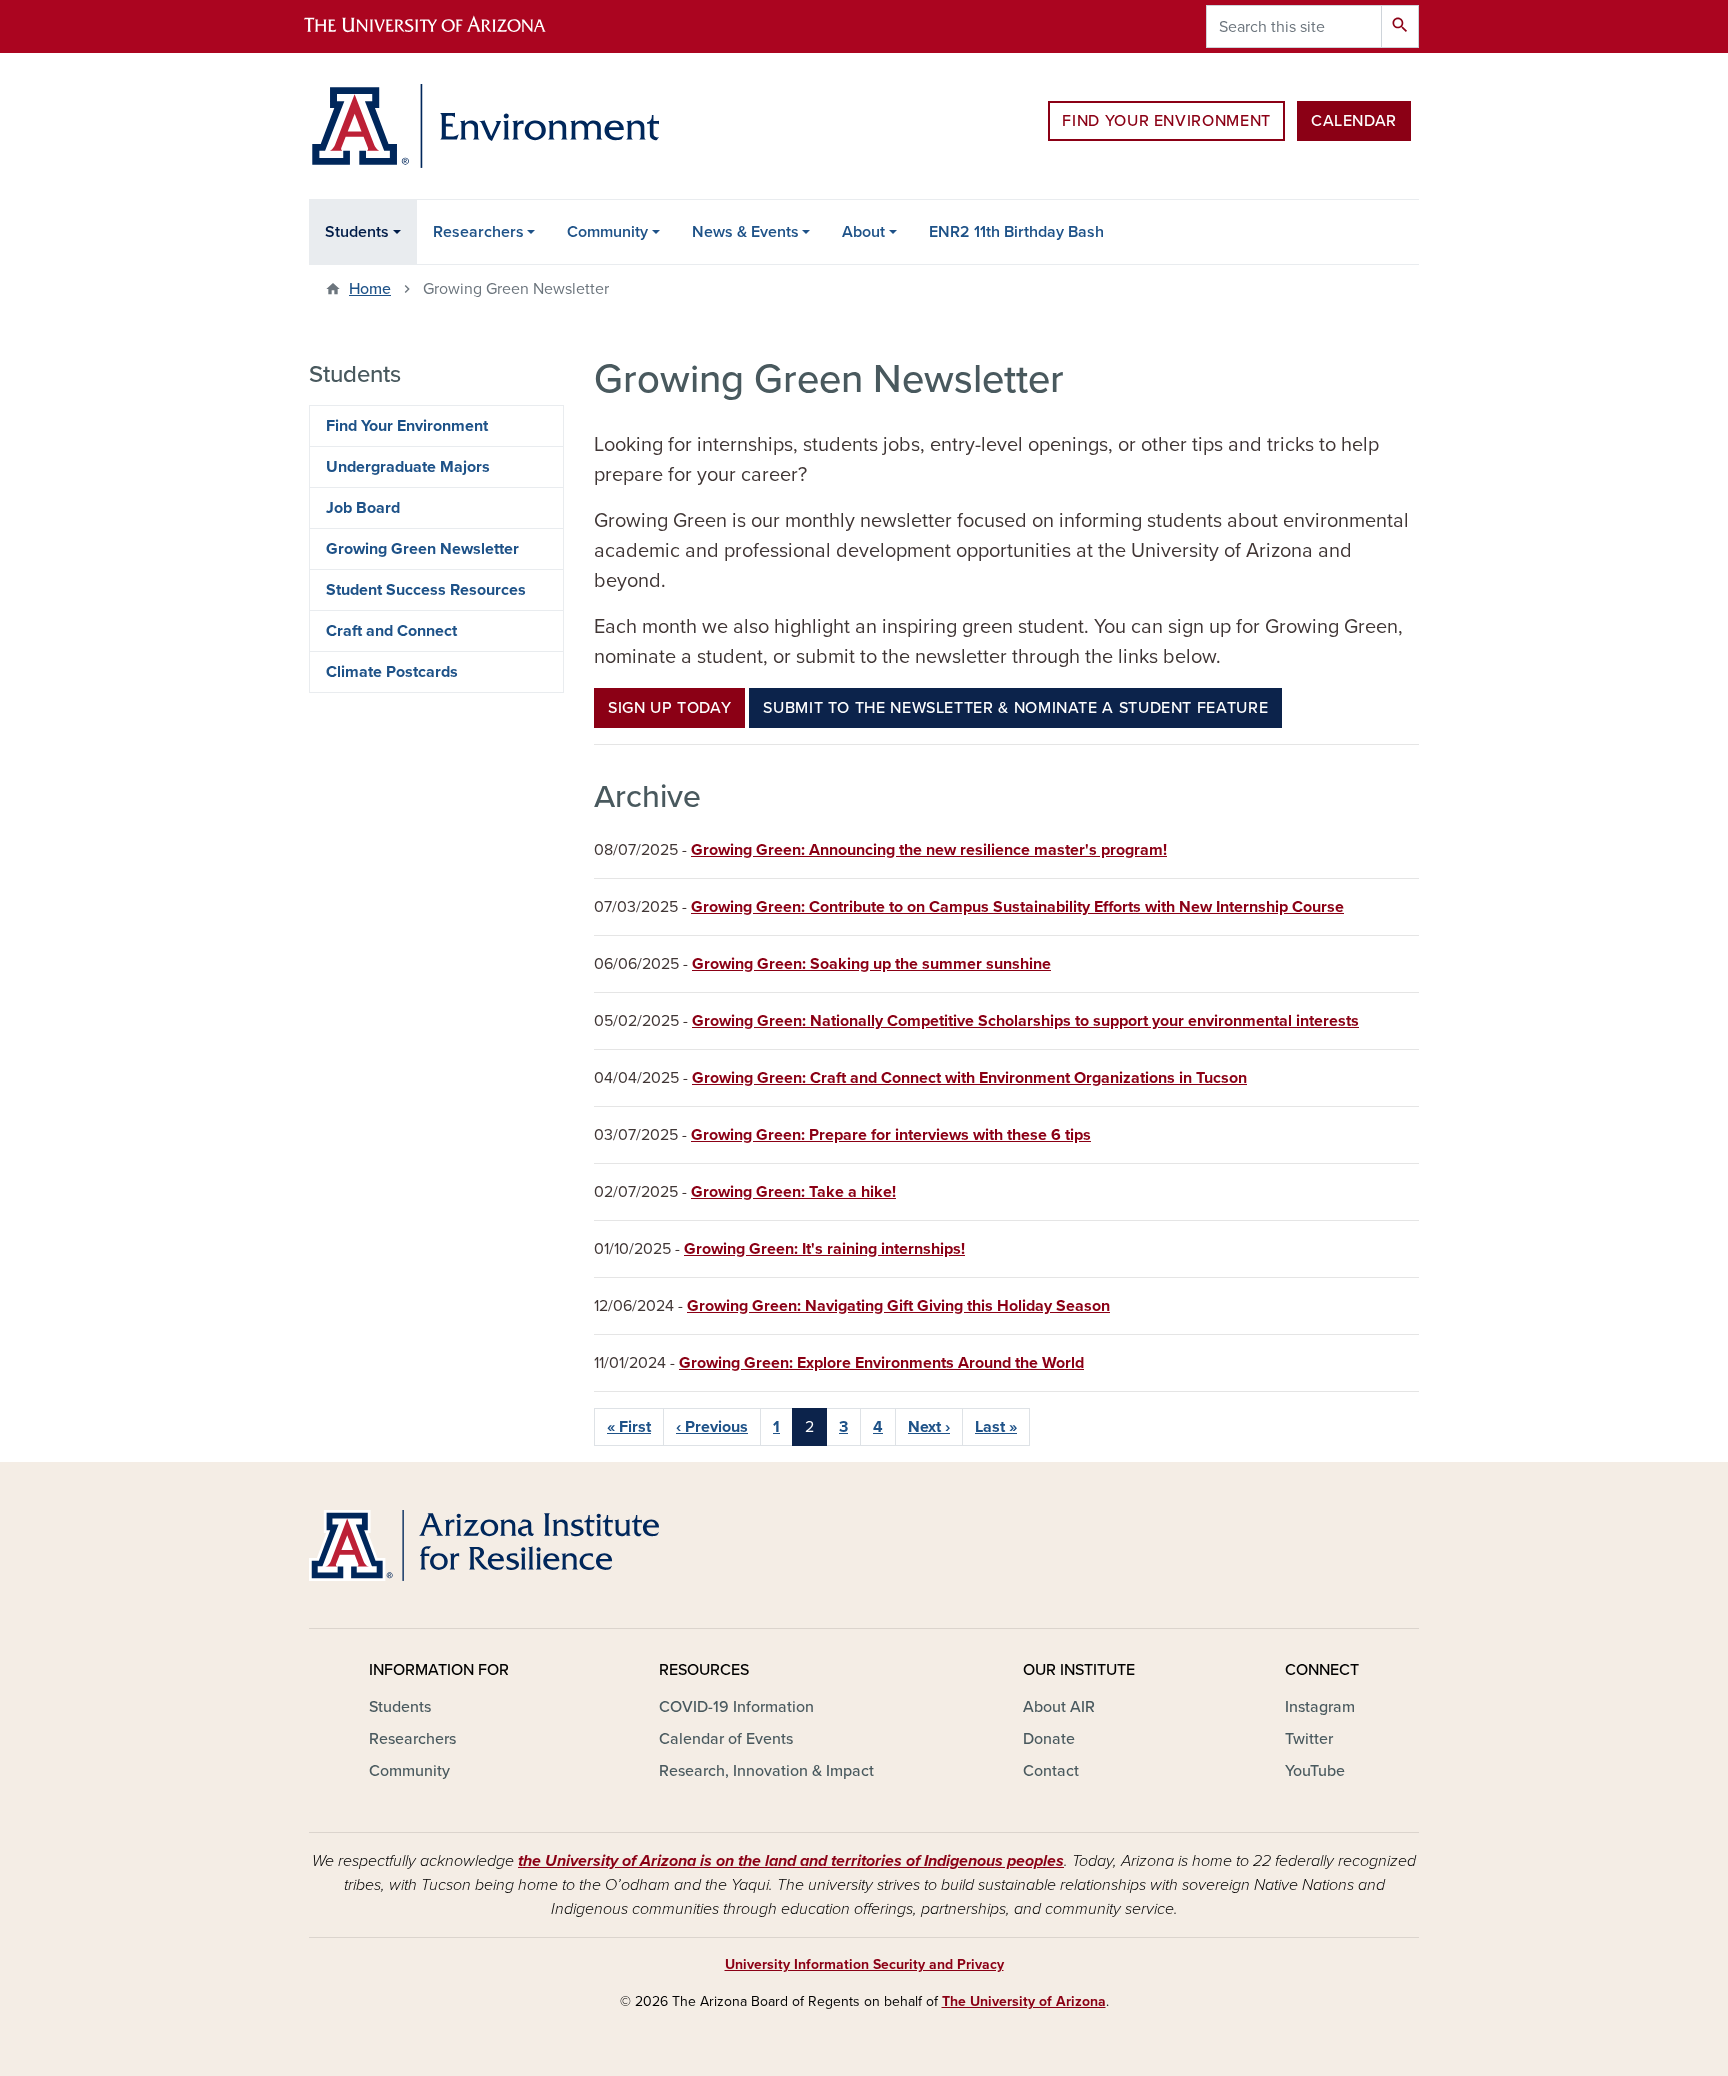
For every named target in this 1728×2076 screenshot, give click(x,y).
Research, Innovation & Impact (766, 1771)
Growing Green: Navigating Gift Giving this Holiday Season (898, 1306)
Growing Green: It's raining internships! (824, 1249)
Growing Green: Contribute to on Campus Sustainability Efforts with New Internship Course (1017, 907)
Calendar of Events (726, 1739)
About (863, 232)
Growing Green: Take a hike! (793, 1192)
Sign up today (669, 708)
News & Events (745, 232)
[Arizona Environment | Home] (484, 126)
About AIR (1059, 1707)
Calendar (1354, 121)
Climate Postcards (392, 672)
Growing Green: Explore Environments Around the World (881, 1363)
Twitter (1309, 1739)
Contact (1051, 1771)
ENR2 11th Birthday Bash (1016, 232)
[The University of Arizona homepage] (442, 26)
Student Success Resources (426, 590)
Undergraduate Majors (408, 467)
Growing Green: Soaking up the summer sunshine (871, 964)
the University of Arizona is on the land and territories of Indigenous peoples (791, 1861)
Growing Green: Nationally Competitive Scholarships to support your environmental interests (1025, 1021)
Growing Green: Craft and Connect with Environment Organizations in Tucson (969, 1078)
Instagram (1320, 1707)
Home (370, 289)
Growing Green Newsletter (422, 549)
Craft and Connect (391, 631)
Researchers (478, 232)
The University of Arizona (1024, 2001)
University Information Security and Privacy (864, 1964)
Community (607, 232)
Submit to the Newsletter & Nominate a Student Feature (1015, 708)
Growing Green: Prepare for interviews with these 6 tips (891, 1135)
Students (357, 232)
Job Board (363, 508)
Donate (1049, 1739)
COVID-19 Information (736, 1707)
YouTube (1315, 1771)
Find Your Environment (1166, 121)
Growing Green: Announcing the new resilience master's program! (929, 850)
